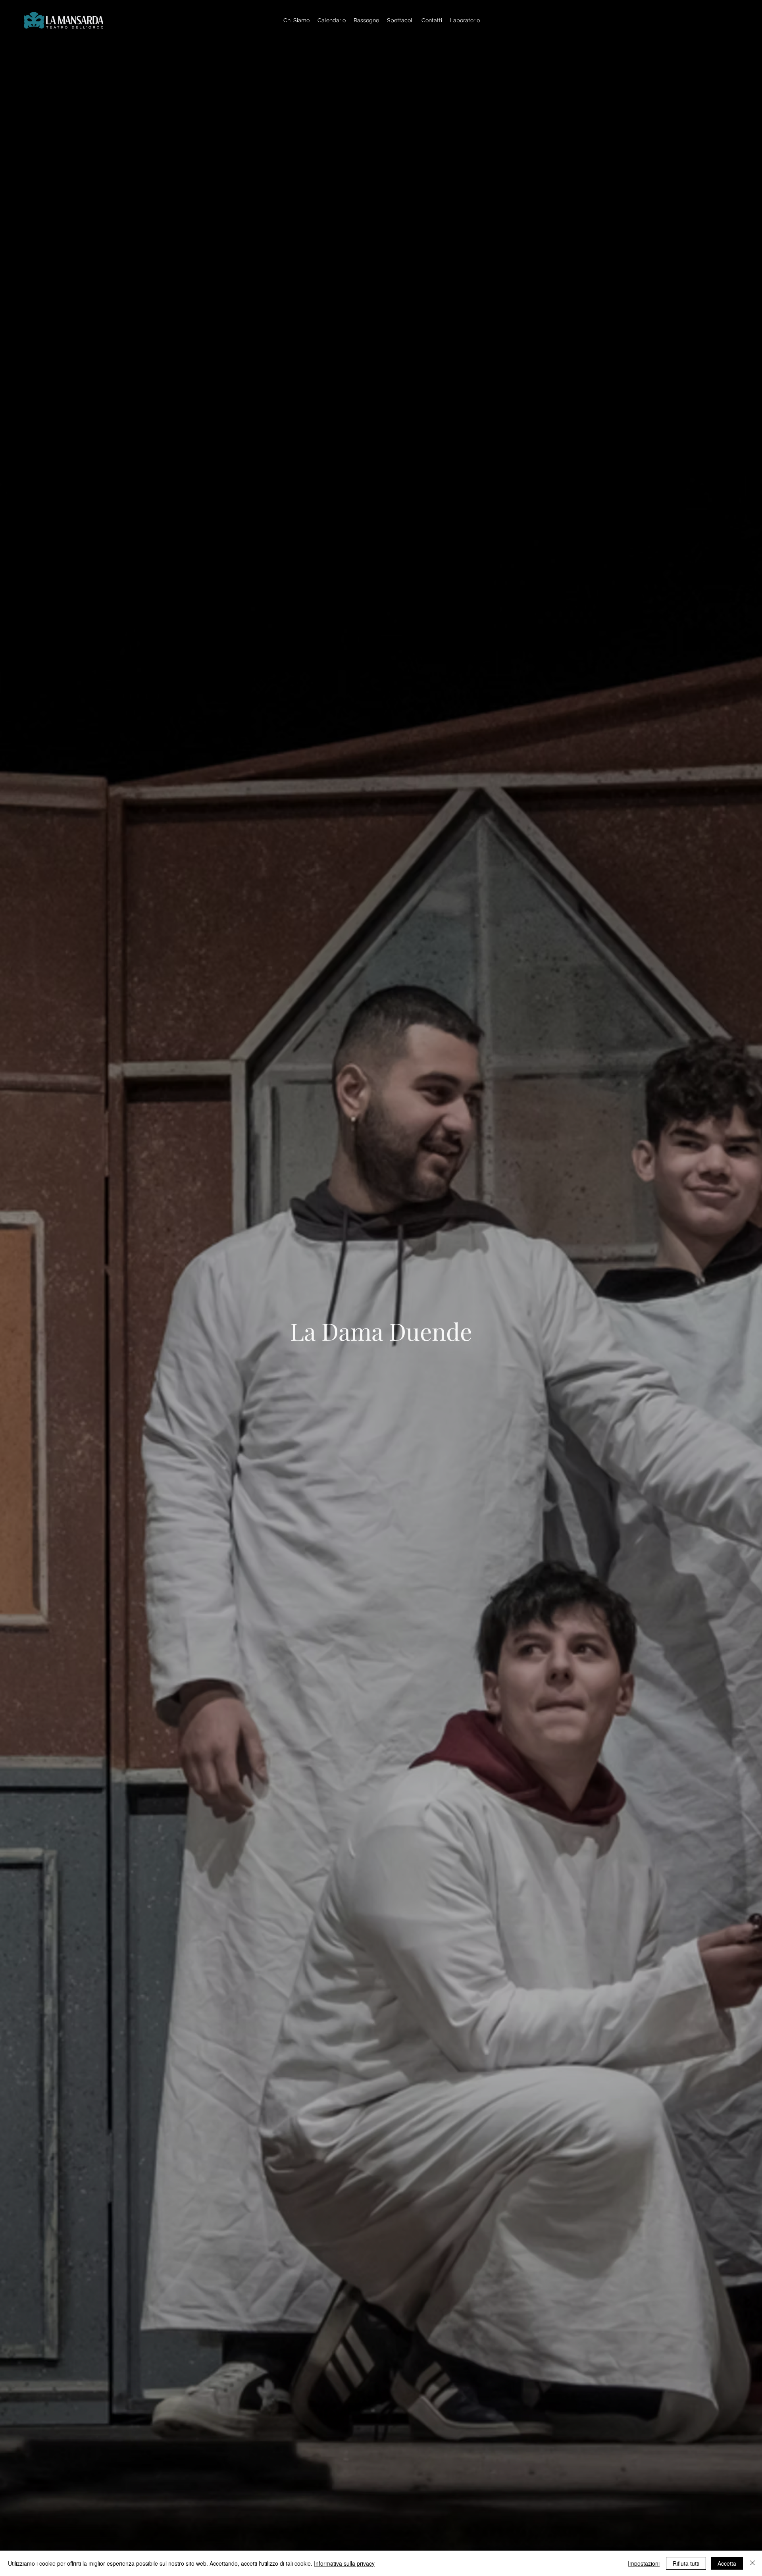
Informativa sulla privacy (344, 2563)
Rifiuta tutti (686, 2563)
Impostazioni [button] (644, 2563)
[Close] (752, 2563)
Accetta (727, 2563)
